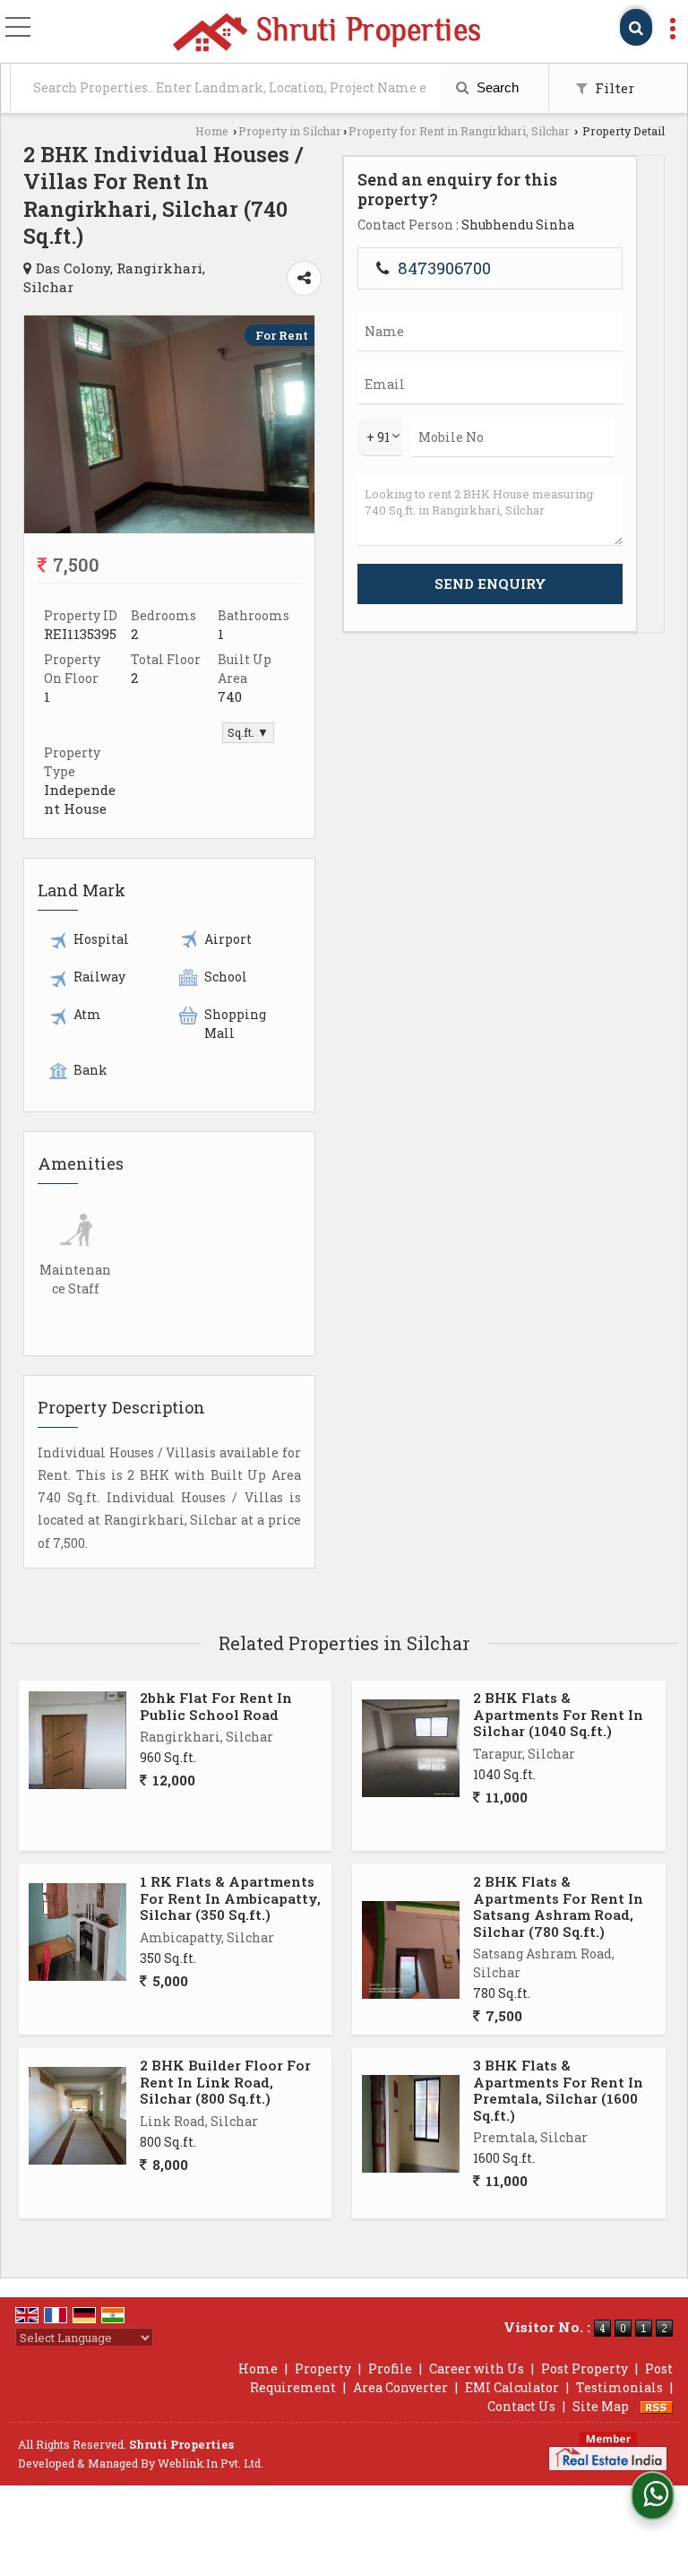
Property (323, 2369)
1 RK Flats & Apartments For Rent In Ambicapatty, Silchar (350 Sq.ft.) (230, 1898)
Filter (613, 88)
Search (496, 87)
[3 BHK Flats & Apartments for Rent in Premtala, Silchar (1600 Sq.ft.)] (411, 2124)
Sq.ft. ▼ (248, 732)
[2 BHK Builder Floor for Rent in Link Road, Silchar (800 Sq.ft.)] (77, 2116)
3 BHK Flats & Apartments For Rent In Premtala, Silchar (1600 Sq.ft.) (558, 2090)
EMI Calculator (512, 2387)
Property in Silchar (290, 131)
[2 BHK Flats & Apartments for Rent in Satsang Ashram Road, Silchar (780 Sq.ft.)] (411, 1950)
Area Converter (400, 2387)
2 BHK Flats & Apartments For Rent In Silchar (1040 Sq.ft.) (558, 1714)
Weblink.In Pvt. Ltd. (211, 2463)
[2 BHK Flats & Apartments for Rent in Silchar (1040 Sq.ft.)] (411, 1748)
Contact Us (521, 2406)
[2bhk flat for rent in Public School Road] (77, 1740)
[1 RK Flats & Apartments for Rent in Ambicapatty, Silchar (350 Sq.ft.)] (77, 1932)
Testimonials (619, 2387)
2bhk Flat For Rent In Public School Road (216, 1706)
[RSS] (657, 2406)
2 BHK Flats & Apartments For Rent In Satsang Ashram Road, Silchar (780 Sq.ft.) (558, 1906)
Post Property (585, 2369)
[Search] (636, 27)
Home (212, 131)
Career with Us (477, 2369)
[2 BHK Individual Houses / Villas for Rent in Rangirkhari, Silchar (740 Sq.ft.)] (169, 528)
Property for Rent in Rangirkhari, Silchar (459, 131)
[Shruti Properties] (326, 33)
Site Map (601, 2406)
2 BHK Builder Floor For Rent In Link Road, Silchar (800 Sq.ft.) (225, 2082)
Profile (390, 2369)
